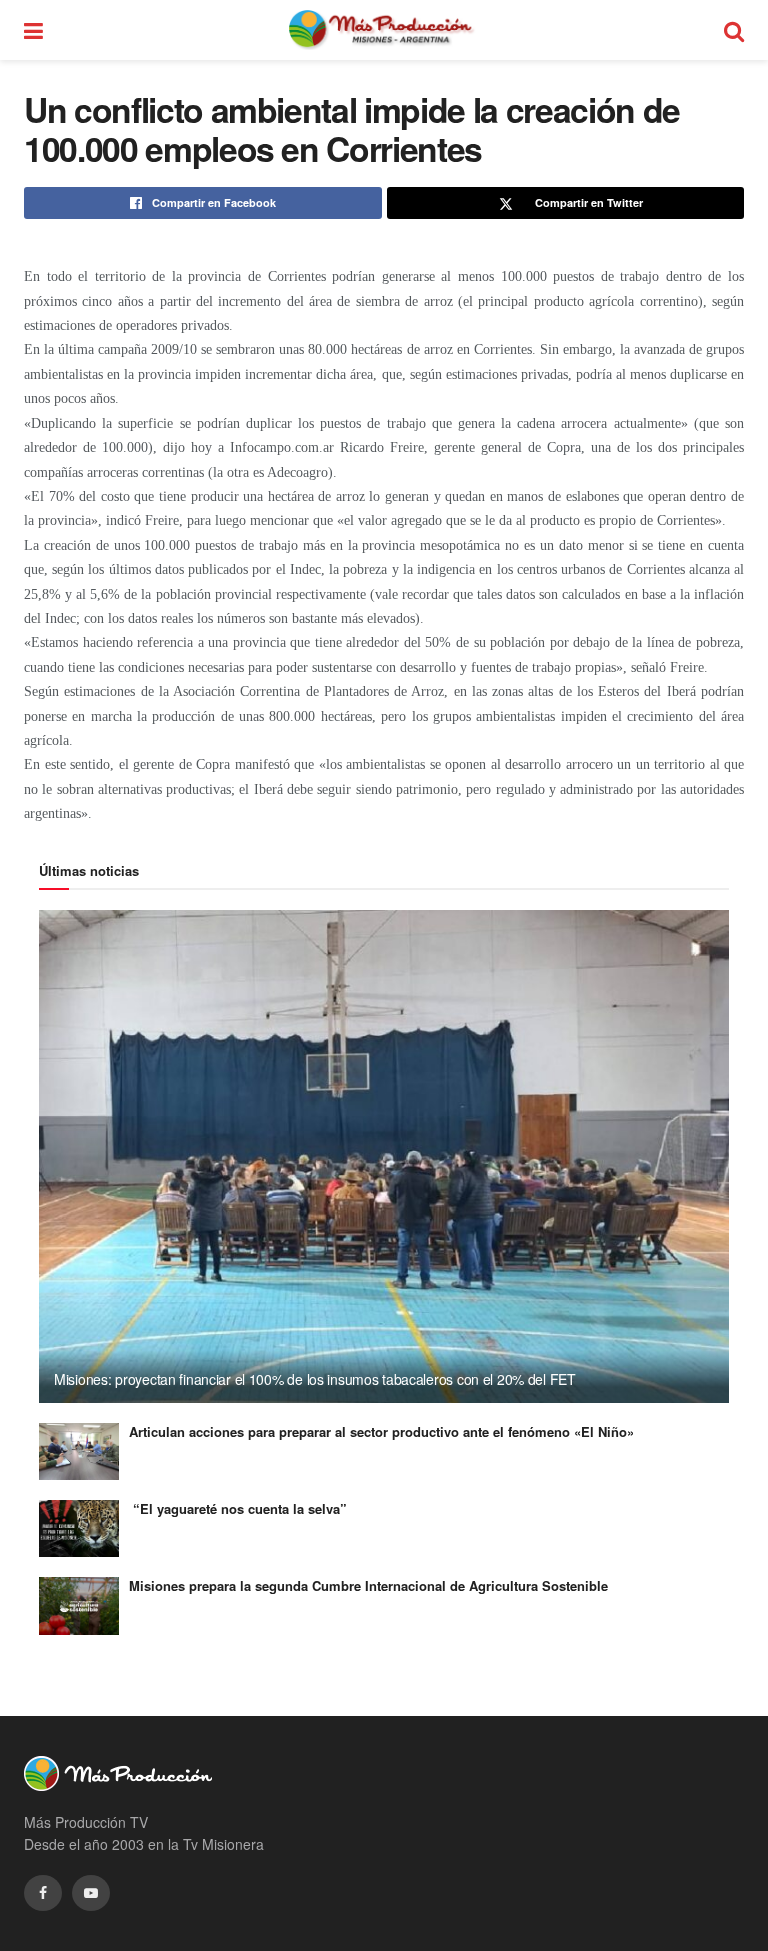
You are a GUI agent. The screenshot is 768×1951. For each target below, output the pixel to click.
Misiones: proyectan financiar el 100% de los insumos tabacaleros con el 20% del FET (315, 1379)
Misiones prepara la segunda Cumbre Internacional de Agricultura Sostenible (368, 1585)
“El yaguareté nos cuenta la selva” (238, 1508)
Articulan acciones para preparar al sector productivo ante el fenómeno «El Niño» (381, 1431)
